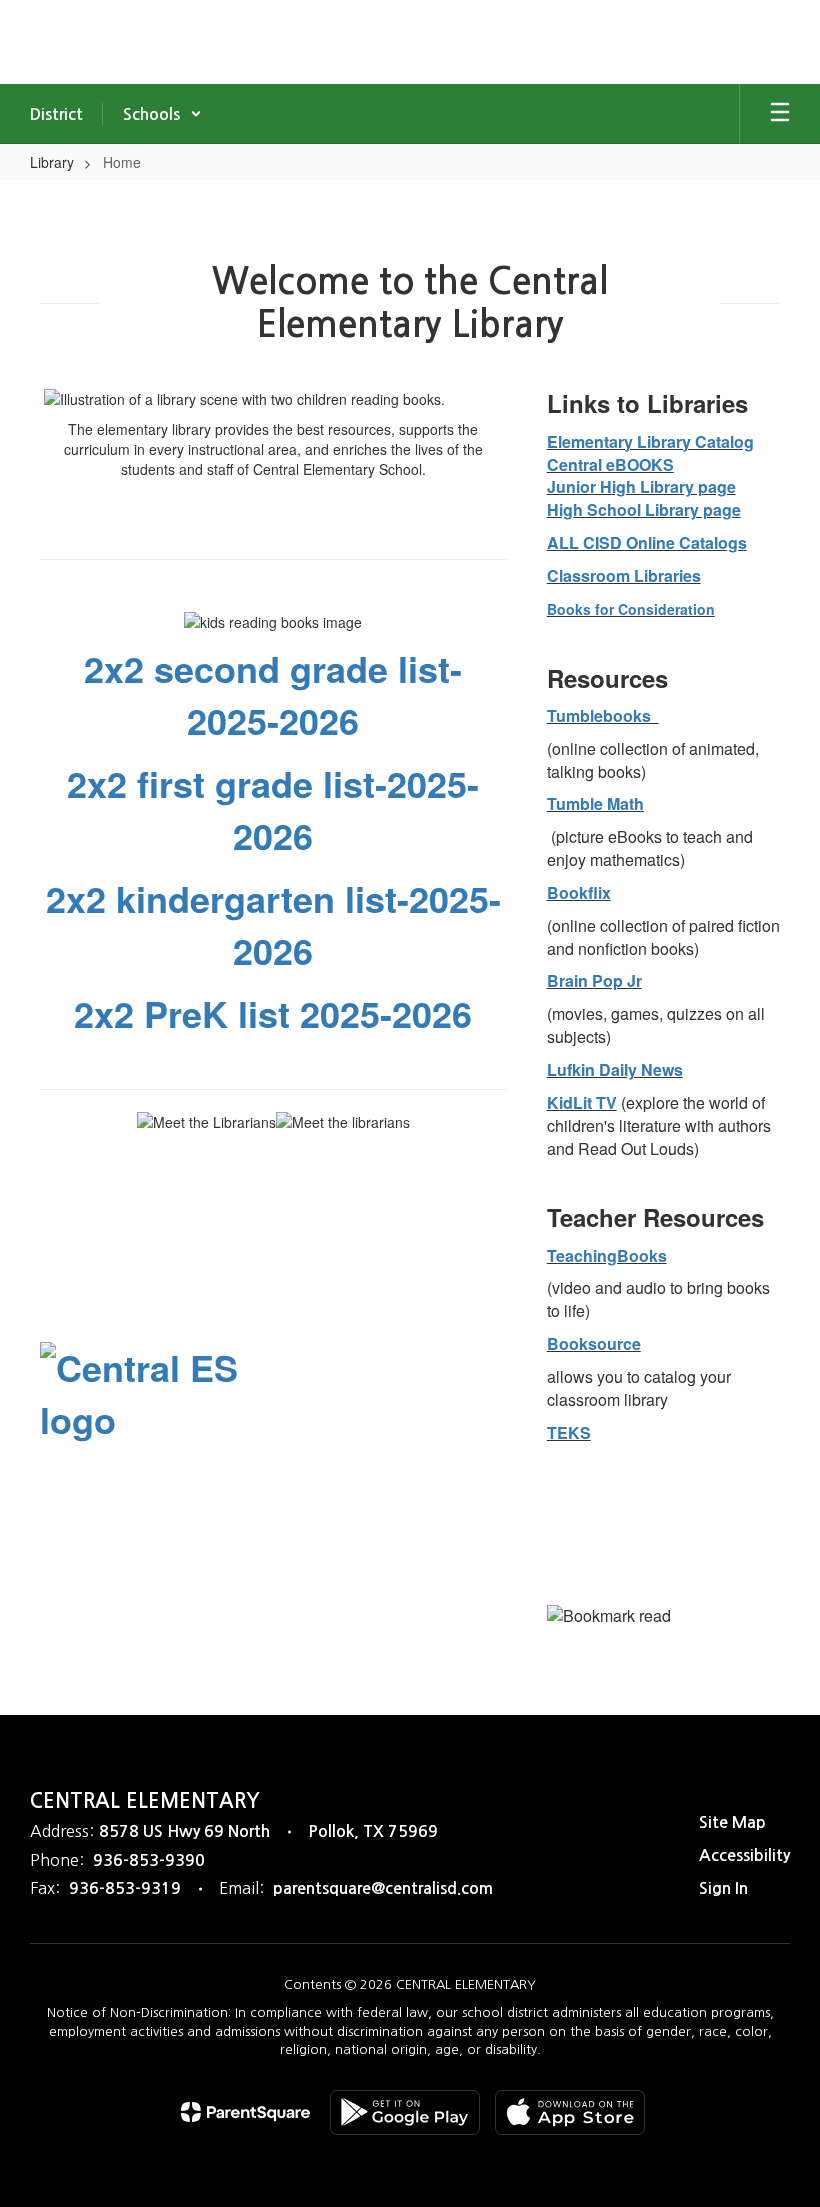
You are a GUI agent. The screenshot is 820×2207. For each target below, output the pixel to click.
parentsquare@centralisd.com (383, 1888)
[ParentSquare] (245, 2112)
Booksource (594, 1343)
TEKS (569, 1432)
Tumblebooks (603, 715)
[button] (162, 114)
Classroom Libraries (624, 575)
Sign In (723, 1888)
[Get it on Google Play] (405, 2112)
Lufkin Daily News (615, 1069)
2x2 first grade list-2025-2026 (273, 809)
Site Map (732, 1822)
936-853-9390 (149, 1860)
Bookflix (579, 892)
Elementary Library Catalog (650, 441)
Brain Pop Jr (594, 980)
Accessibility (744, 1855)
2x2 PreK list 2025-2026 (273, 1013)
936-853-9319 (125, 1888)
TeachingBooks (607, 1255)
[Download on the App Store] (570, 2112)
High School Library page (644, 509)
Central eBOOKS (610, 464)
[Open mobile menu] (780, 114)
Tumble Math (595, 803)
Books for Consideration (631, 609)
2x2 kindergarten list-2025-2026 (273, 924)
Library (52, 162)
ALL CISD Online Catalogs (647, 542)
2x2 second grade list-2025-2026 (273, 694)
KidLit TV (582, 1102)
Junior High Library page (641, 486)
